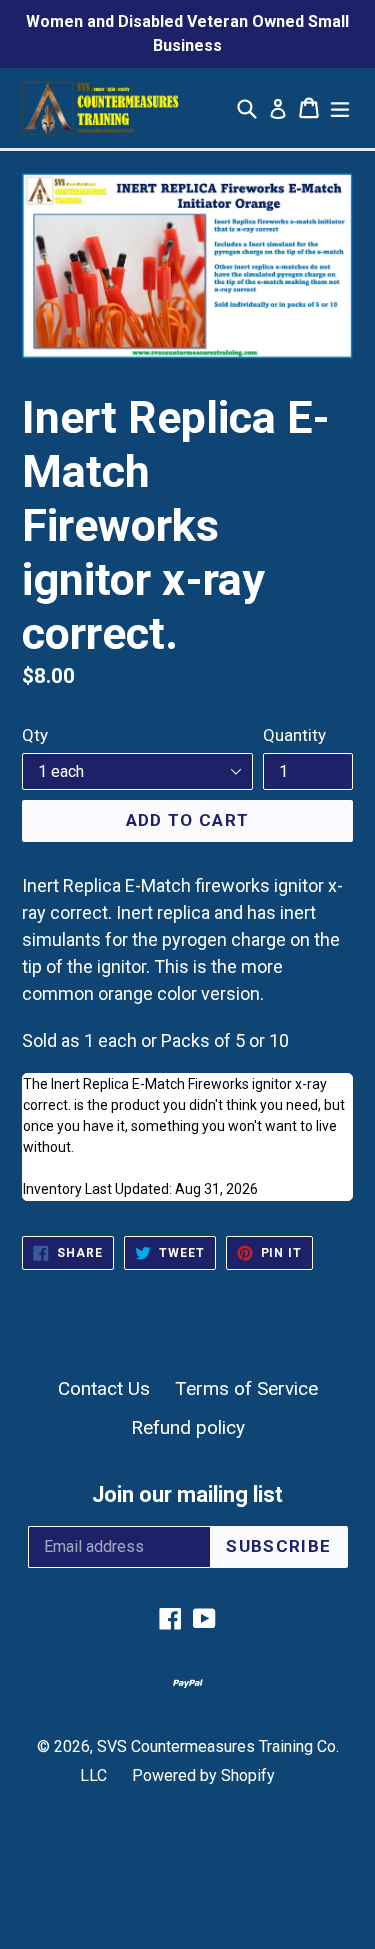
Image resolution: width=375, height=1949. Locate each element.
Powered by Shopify (203, 1775)
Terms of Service (246, 1388)
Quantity (294, 735)
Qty (35, 735)
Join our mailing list (187, 1494)
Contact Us (104, 1388)
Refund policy (188, 1427)
